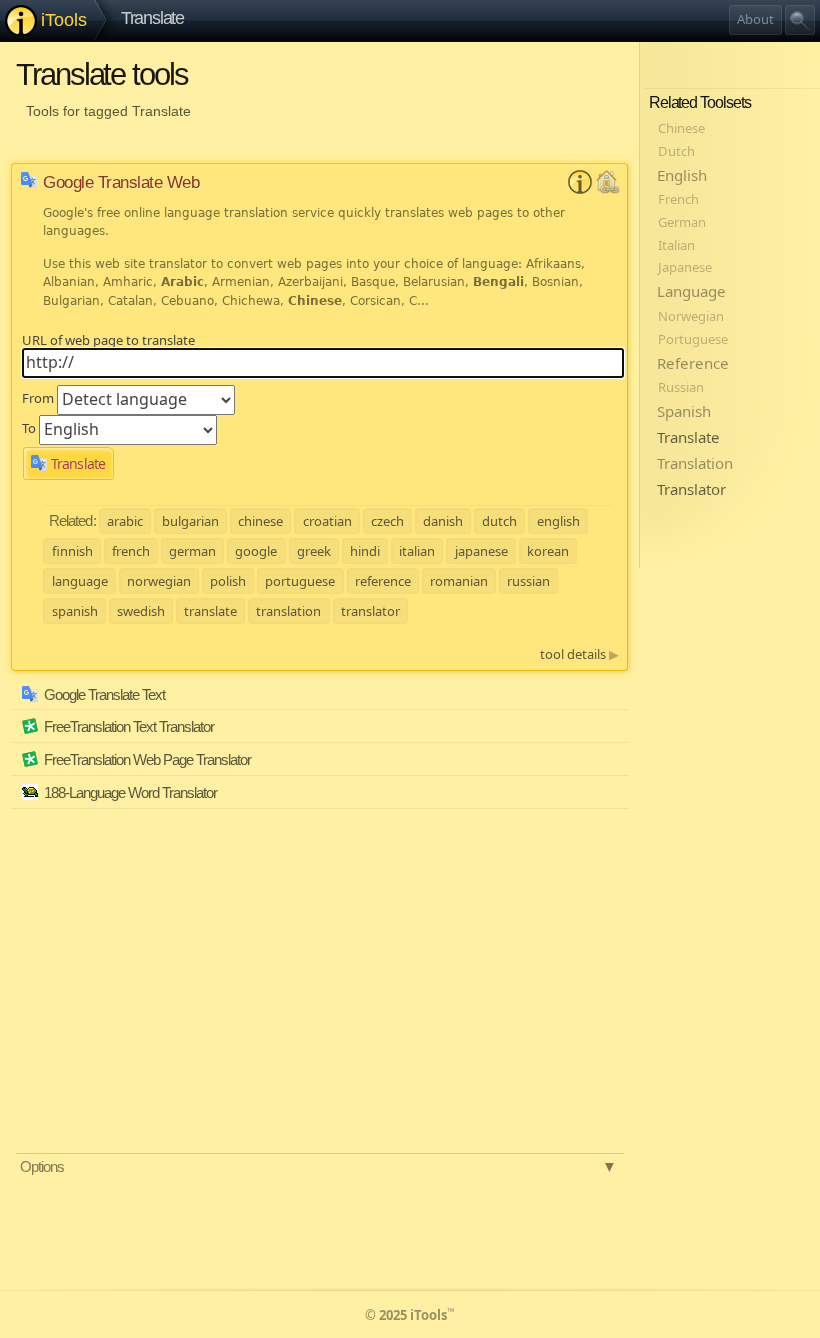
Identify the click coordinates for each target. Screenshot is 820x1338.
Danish (443, 521)
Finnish (72, 551)
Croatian (327, 521)
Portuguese (300, 581)
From (38, 398)
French (131, 551)
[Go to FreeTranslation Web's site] (609, 766)
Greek (314, 551)
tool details (579, 654)
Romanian (459, 581)
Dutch (499, 521)
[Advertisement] (206, 948)
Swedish (141, 611)
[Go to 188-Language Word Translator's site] (609, 799)
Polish (228, 581)
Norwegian (159, 581)
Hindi (365, 551)
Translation (288, 611)
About (755, 19)
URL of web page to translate (108, 340)
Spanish (75, 611)
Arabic (125, 521)
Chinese (260, 521)
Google (256, 551)
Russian (528, 581)
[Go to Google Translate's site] (608, 189)
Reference (383, 581)
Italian (417, 551)
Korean (548, 551)
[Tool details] (580, 189)
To (29, 428)
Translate (152, 18)
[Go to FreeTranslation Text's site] (609, 733)
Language (80, 581)
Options (318, 1166)
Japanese (481, 551)
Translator (370, 611)
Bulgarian (190, 521)
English (558, 521)
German (192, 551)
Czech (387, 521)
